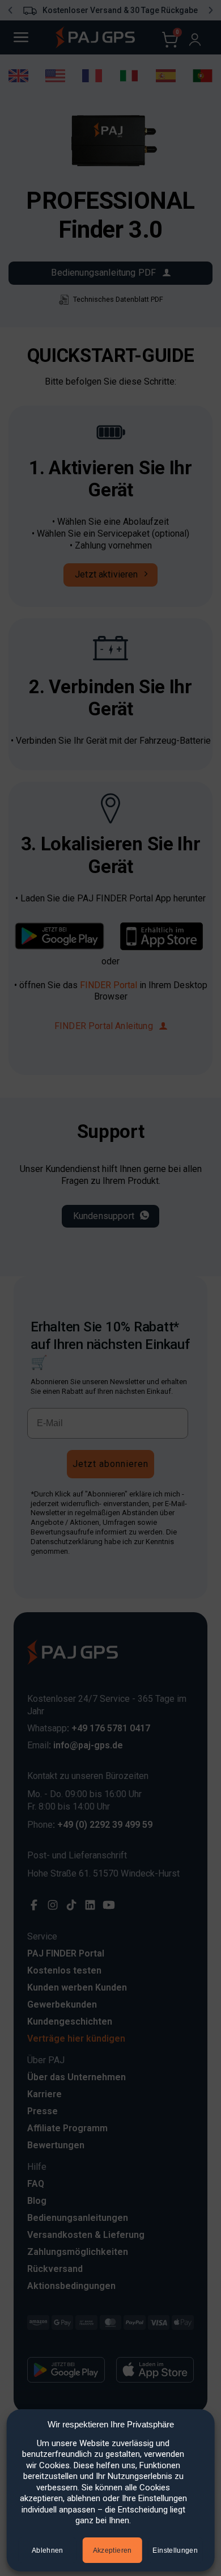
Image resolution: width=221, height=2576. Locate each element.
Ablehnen (48, 2550)
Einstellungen (175, 2550)
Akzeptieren (112, 2550)
